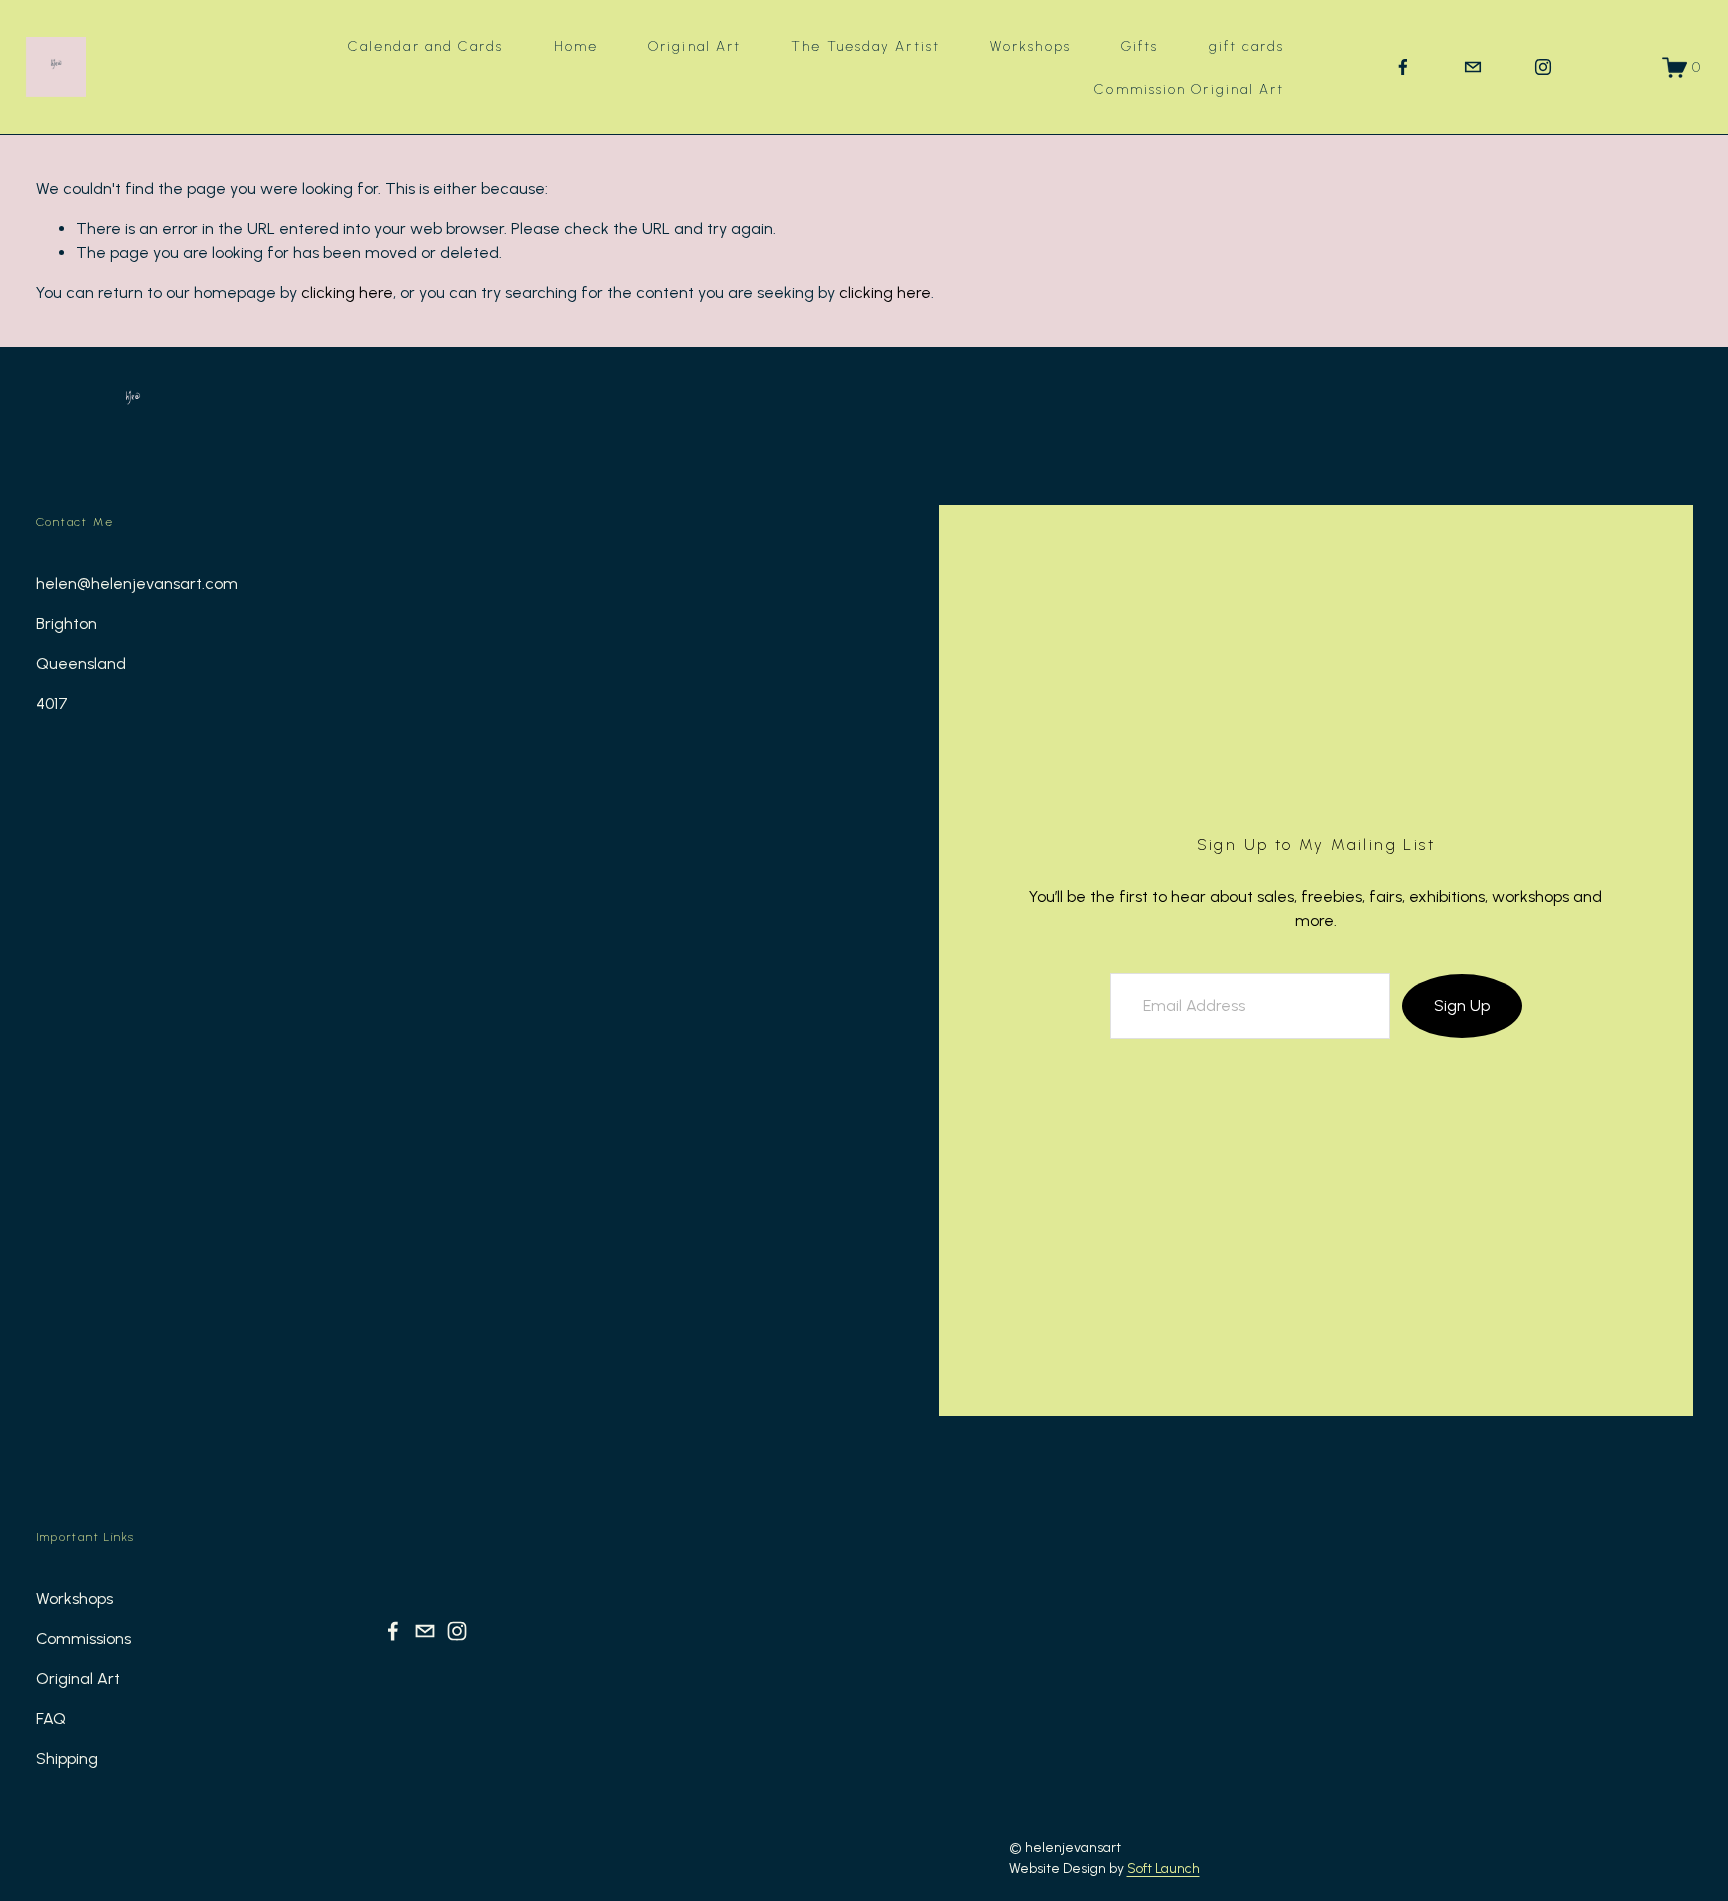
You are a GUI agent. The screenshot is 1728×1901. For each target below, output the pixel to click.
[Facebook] (1403, 67)
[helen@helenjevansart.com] (1473, 67)
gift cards (1247, 46)
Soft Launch (1163, 1868)
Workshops (1030, 46)
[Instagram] (1543, 67)
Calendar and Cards (426, 46)
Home (576, 46)
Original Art (694, 46)
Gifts (1139, 46)
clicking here (347, 292)
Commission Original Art (1189, 89)
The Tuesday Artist (865, 46)
